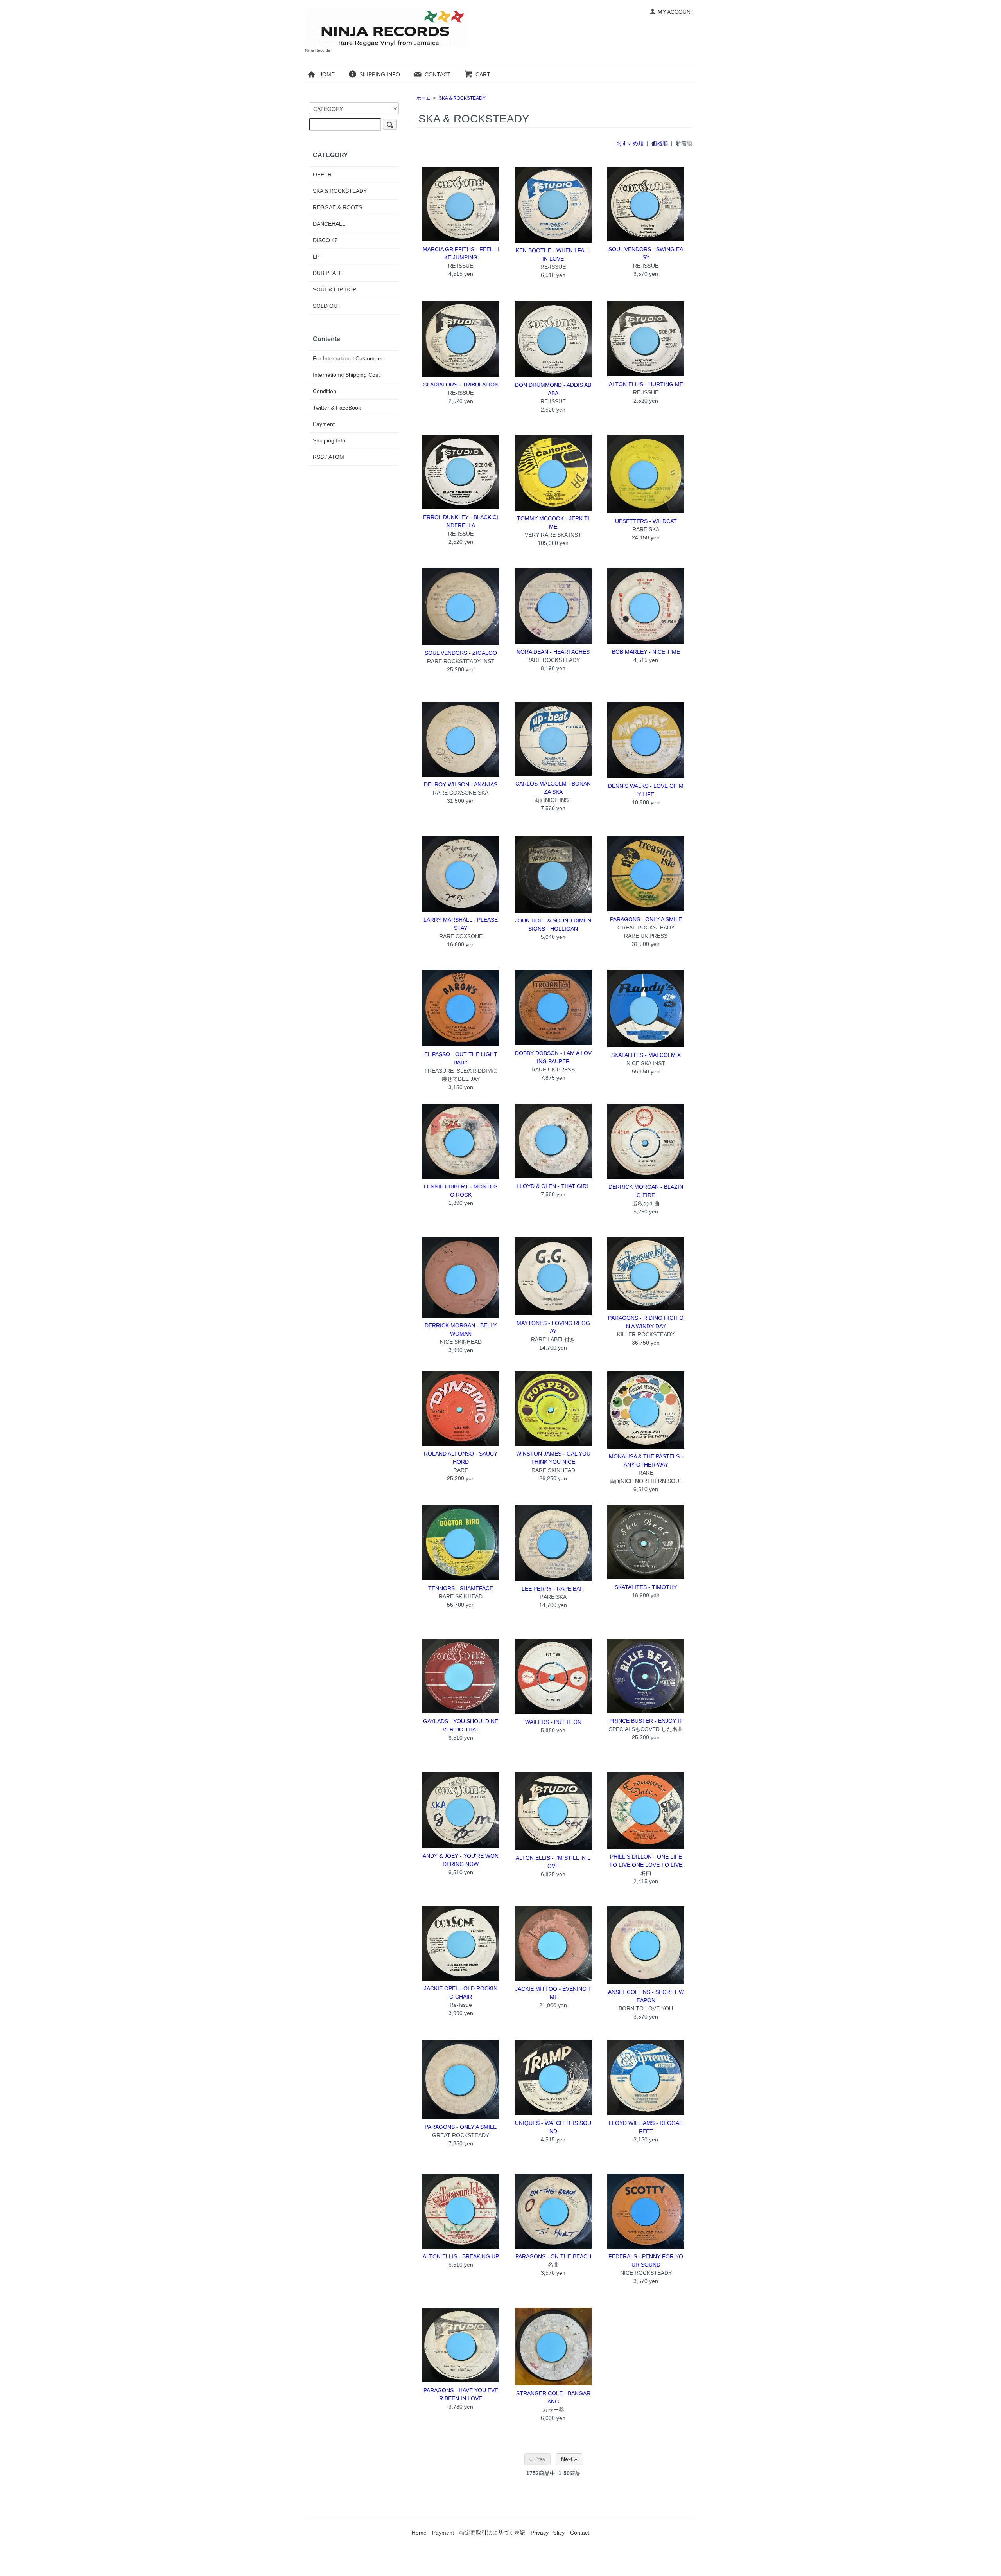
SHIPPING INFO (380, 74)
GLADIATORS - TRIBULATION (461, 385)
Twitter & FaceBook (337, 408)
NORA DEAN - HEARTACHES (553, 652)
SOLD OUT (327, 306)
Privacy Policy (548, 2533)
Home (419, 2533)
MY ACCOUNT (676, 12)
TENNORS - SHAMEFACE (461, 1588)
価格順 (660, 143)
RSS (318, 457)
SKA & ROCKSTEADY (462, 98)
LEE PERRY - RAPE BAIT (553, 1589)
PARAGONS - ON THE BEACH (553, 2256)
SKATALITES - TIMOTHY (646, 1587)
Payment (324, 424)
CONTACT (438, 74)
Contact (580, 2533)
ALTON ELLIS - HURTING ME (646, 384)
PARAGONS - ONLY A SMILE (646, 919)
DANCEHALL (329, 224)
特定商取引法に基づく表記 (492, 2533)
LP (316, 257)
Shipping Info (329, 440)
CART (483, 74)
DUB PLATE (328, 273)
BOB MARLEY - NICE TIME (646, 652)
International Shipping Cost (346, 375)
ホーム (423, 98)
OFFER (322, 174)
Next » (569, 2459)
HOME (326, 74)
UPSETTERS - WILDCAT (646, 521)
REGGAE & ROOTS (337, 207)
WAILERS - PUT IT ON (553, 1722)
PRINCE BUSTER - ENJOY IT (646, 1721)
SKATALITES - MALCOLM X (646, 1055)
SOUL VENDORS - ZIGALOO (461, 653)
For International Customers (348, 358)
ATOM (336, 457)
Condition (325, 391)
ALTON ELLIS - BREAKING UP (461, 2256)
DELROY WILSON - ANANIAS (461, 784)
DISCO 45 (325, 240)
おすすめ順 (630, 143)
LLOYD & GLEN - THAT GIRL (553, 1186)
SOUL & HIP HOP (335, 289)
